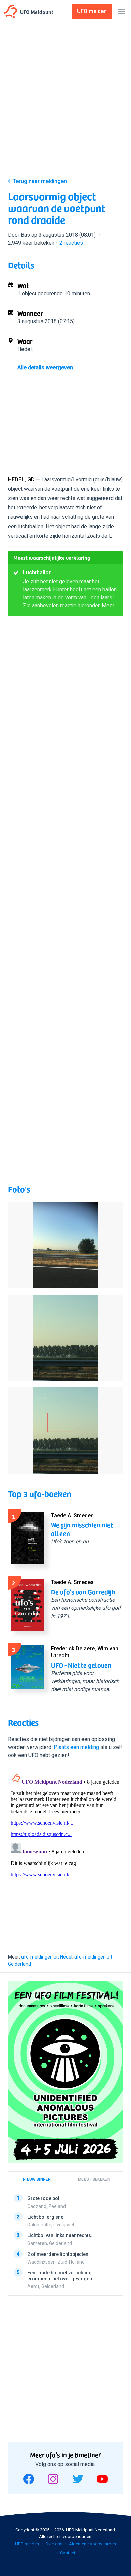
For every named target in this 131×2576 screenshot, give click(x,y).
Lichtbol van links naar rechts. (60, 2236)
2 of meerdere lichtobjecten (58, 2254)
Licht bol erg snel (46, 2217)
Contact (68, 2553)
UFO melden (27, 2544)
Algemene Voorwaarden (92, 2544)
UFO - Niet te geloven (81, 1665)
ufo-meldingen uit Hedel (47, 1957)
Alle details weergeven (45, 368)
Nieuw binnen (37, 2179)
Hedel (25, 349)
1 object (27, 293)
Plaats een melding (76, 1747)
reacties (71, 243)
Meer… (110, 606)
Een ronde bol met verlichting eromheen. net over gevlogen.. (61, 2276)
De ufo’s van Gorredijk (83, 1592)
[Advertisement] (65, 102)
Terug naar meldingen (40, 181)
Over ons (54, 2544)
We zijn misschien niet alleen (82, 1529)
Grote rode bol (43, 2198)
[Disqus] (65, 1854)
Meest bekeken (94, 2179)
